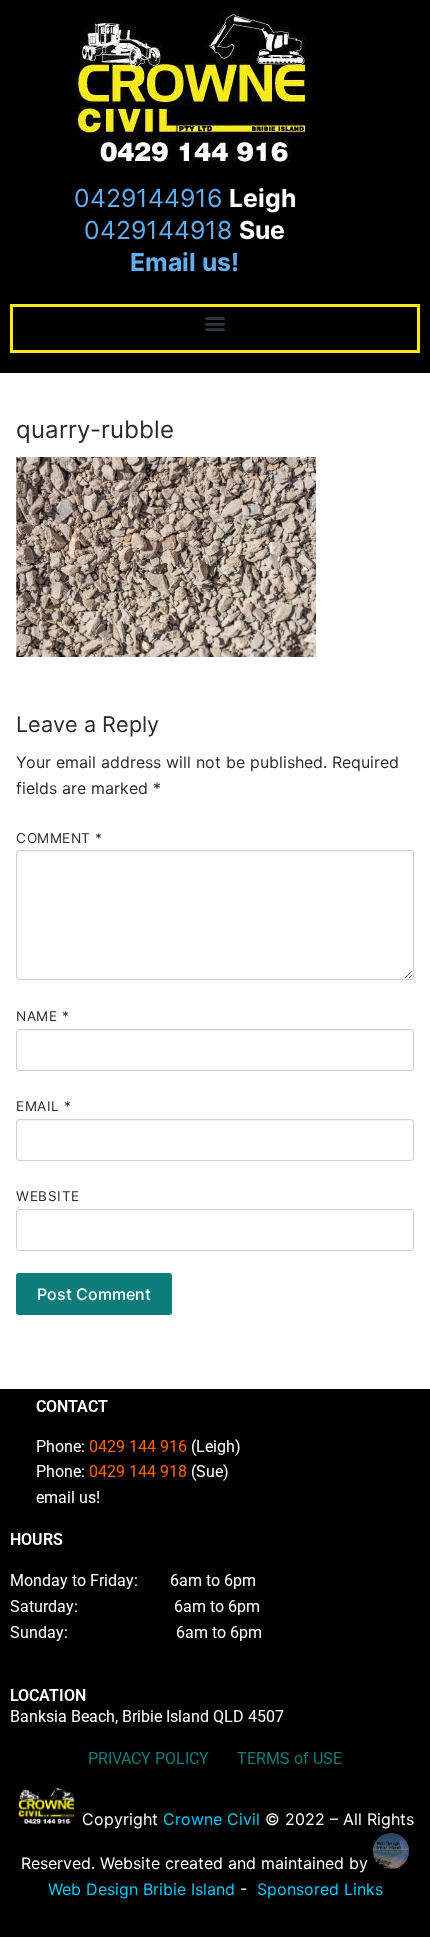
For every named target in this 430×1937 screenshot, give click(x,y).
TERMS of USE (289, 1758)
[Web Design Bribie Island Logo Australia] (46, 1819)
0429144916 (148, 198)
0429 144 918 (138, 1471)
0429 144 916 (138, 1446)
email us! (68, 1497)
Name (42, 1016)
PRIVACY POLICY (150, 1758)
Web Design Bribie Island (141, 1889)
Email (44, 1106)
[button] (215, 323)
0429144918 (158, 230)
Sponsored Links (320, 1889)
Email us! (184, 262)
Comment (59, 838)
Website (48, 1196)
